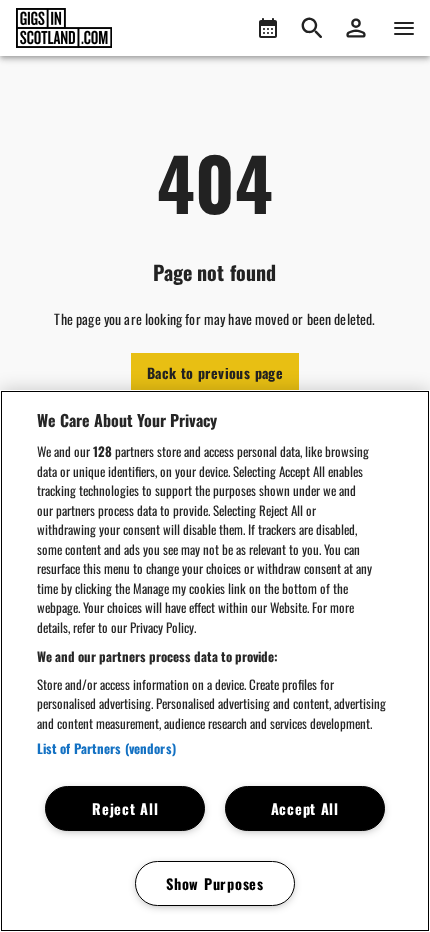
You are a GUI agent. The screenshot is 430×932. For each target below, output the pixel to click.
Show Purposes (214, 883)
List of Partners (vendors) (106, 748)
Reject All (125, 808)
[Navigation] (404, 28)
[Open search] (312, 28)
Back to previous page (215, 372)
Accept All (305, 808)
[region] (215, 661)
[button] (356, 28)
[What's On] (268, 28)
